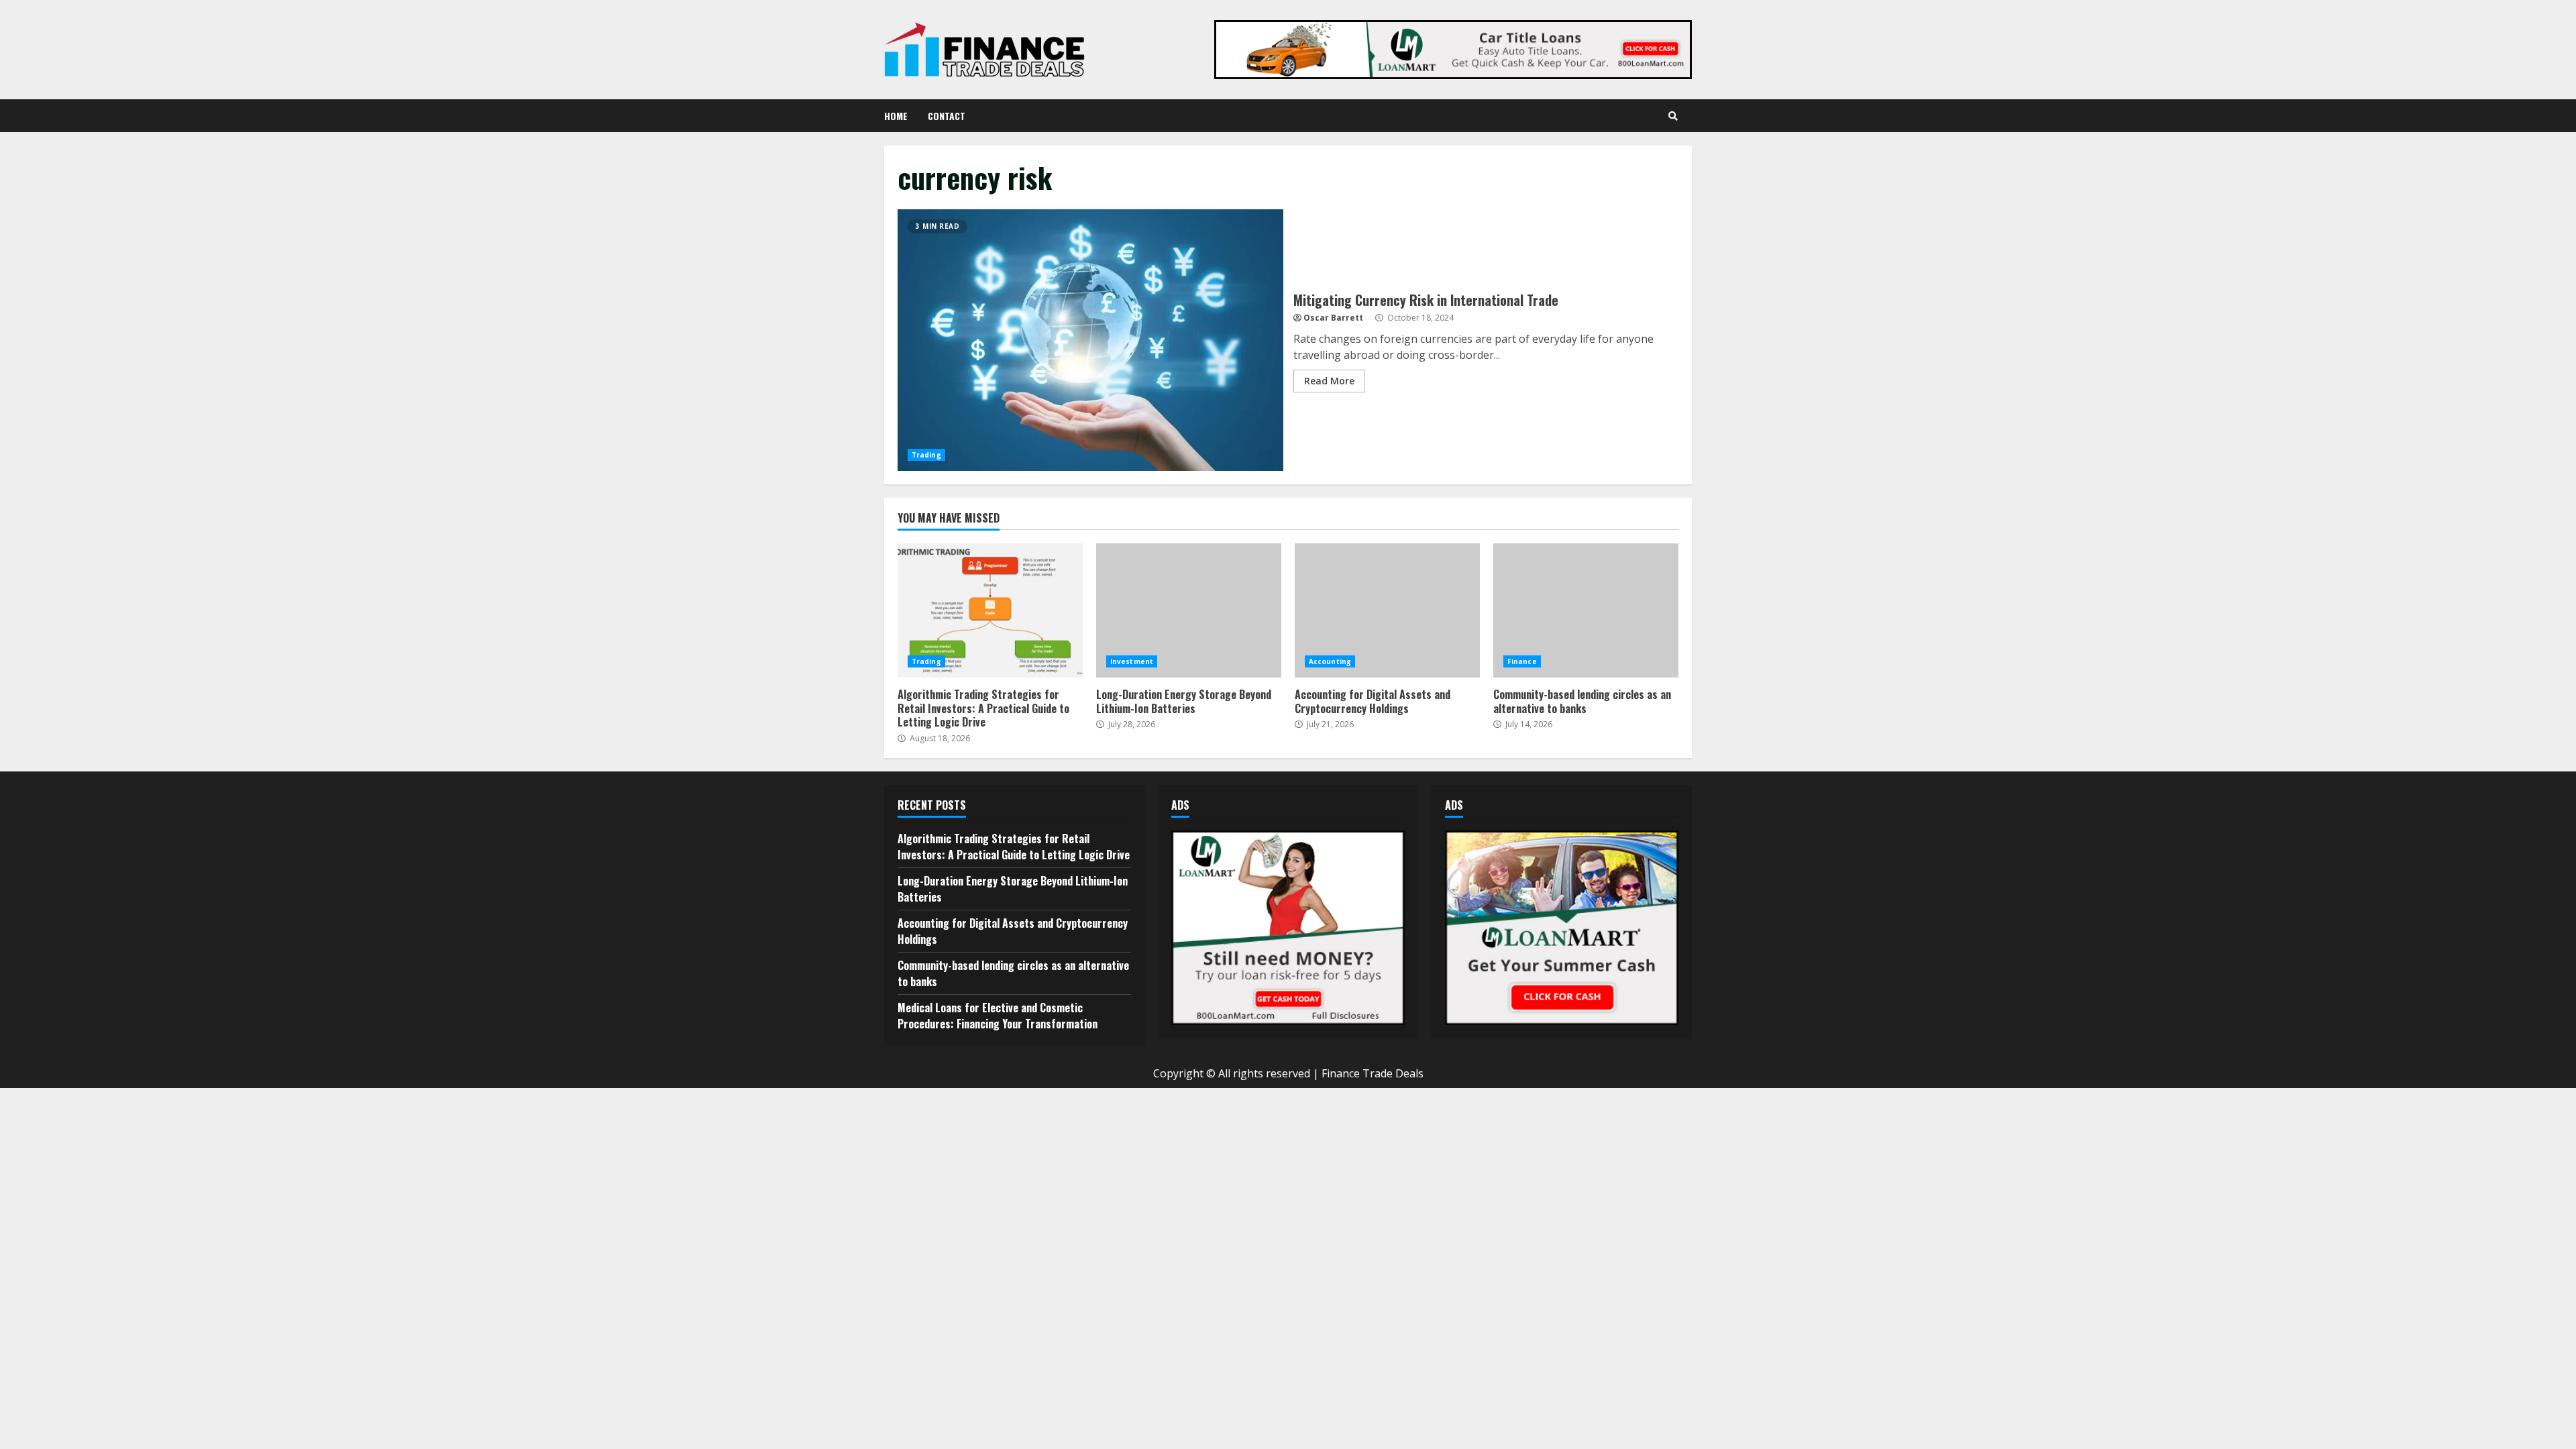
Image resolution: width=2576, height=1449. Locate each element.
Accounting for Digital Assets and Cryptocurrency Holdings (1387, 610)
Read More (1329, 381)
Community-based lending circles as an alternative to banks (1586, 610)
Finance (1522, 661)
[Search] (1673, 116)
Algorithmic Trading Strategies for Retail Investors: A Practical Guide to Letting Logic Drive (990, 610)
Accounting (1330, 661)
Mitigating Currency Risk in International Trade (1090, 340)
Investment (1132, 661)
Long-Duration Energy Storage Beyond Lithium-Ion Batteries (1189, 610)
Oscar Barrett (1333, 318)
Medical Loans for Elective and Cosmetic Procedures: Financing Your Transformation (998, 1016)
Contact (947, 116)
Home (896, 116)
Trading (926, 455)
